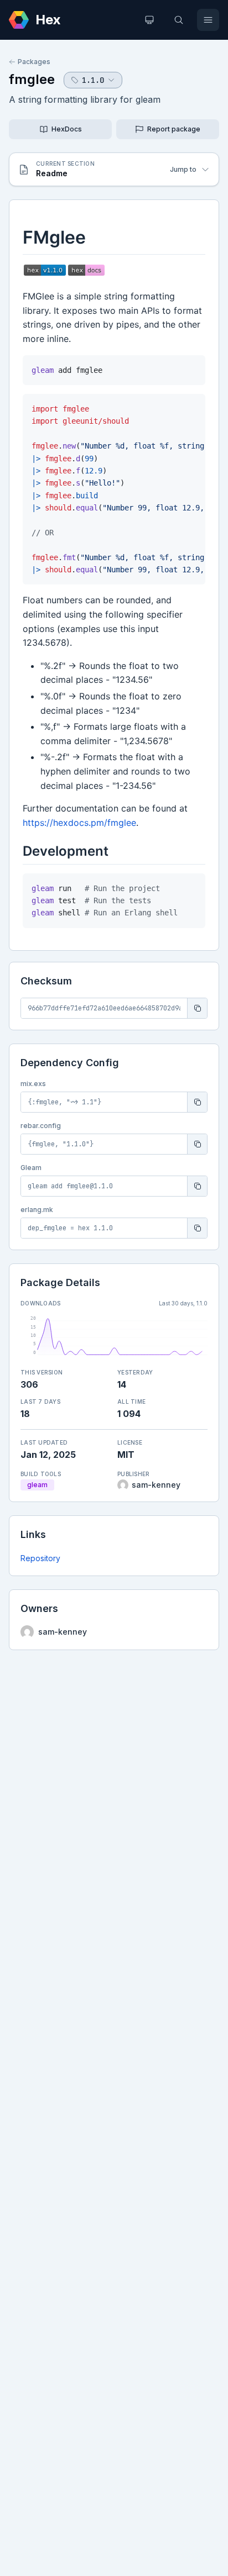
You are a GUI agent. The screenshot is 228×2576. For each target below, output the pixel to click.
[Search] (179, 20)
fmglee (32, 79)
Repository (40, 1558)
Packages (34, 62)
